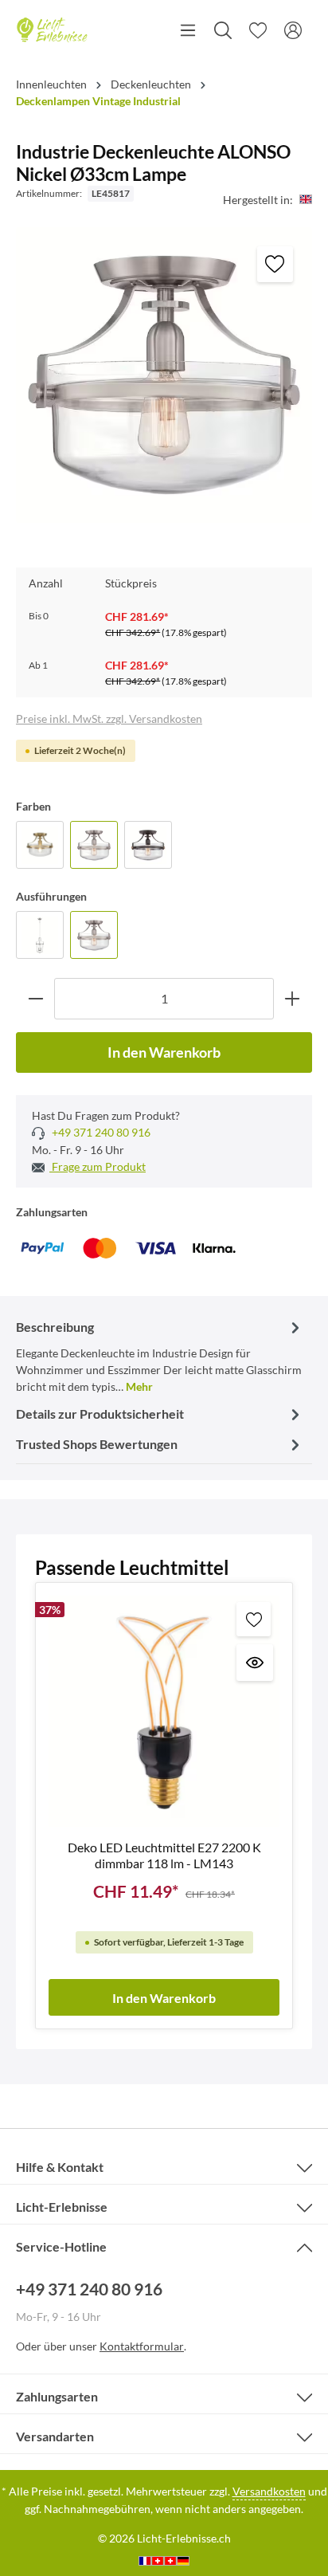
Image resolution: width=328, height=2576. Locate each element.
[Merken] (275, 264)
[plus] (293, 998)
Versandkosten (269, 2491)
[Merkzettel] (258, 30)
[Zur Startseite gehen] (52, 30)
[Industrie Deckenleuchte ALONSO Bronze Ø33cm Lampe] (148, 845)
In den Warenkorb (164, 1052)
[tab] (160, 1355)
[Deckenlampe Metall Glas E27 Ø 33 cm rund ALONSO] (40, 845)
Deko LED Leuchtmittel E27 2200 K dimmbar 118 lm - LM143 (164, 1855)
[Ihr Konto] (293, 30)
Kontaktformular (142, 2346)
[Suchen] (223, 30)
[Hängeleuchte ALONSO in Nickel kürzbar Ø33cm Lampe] (40, 935)
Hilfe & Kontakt (60, 2167)
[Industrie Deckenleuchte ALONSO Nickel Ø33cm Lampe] (94, 845)
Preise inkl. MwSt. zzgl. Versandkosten (109, 719)
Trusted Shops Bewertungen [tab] (97, 1444)
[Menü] (188, 30)
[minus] (35, 998)
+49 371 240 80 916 (100, 1132)
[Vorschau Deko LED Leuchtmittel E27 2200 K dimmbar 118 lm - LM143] (255, 1663)
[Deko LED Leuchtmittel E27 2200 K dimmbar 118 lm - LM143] (164, 1711)
